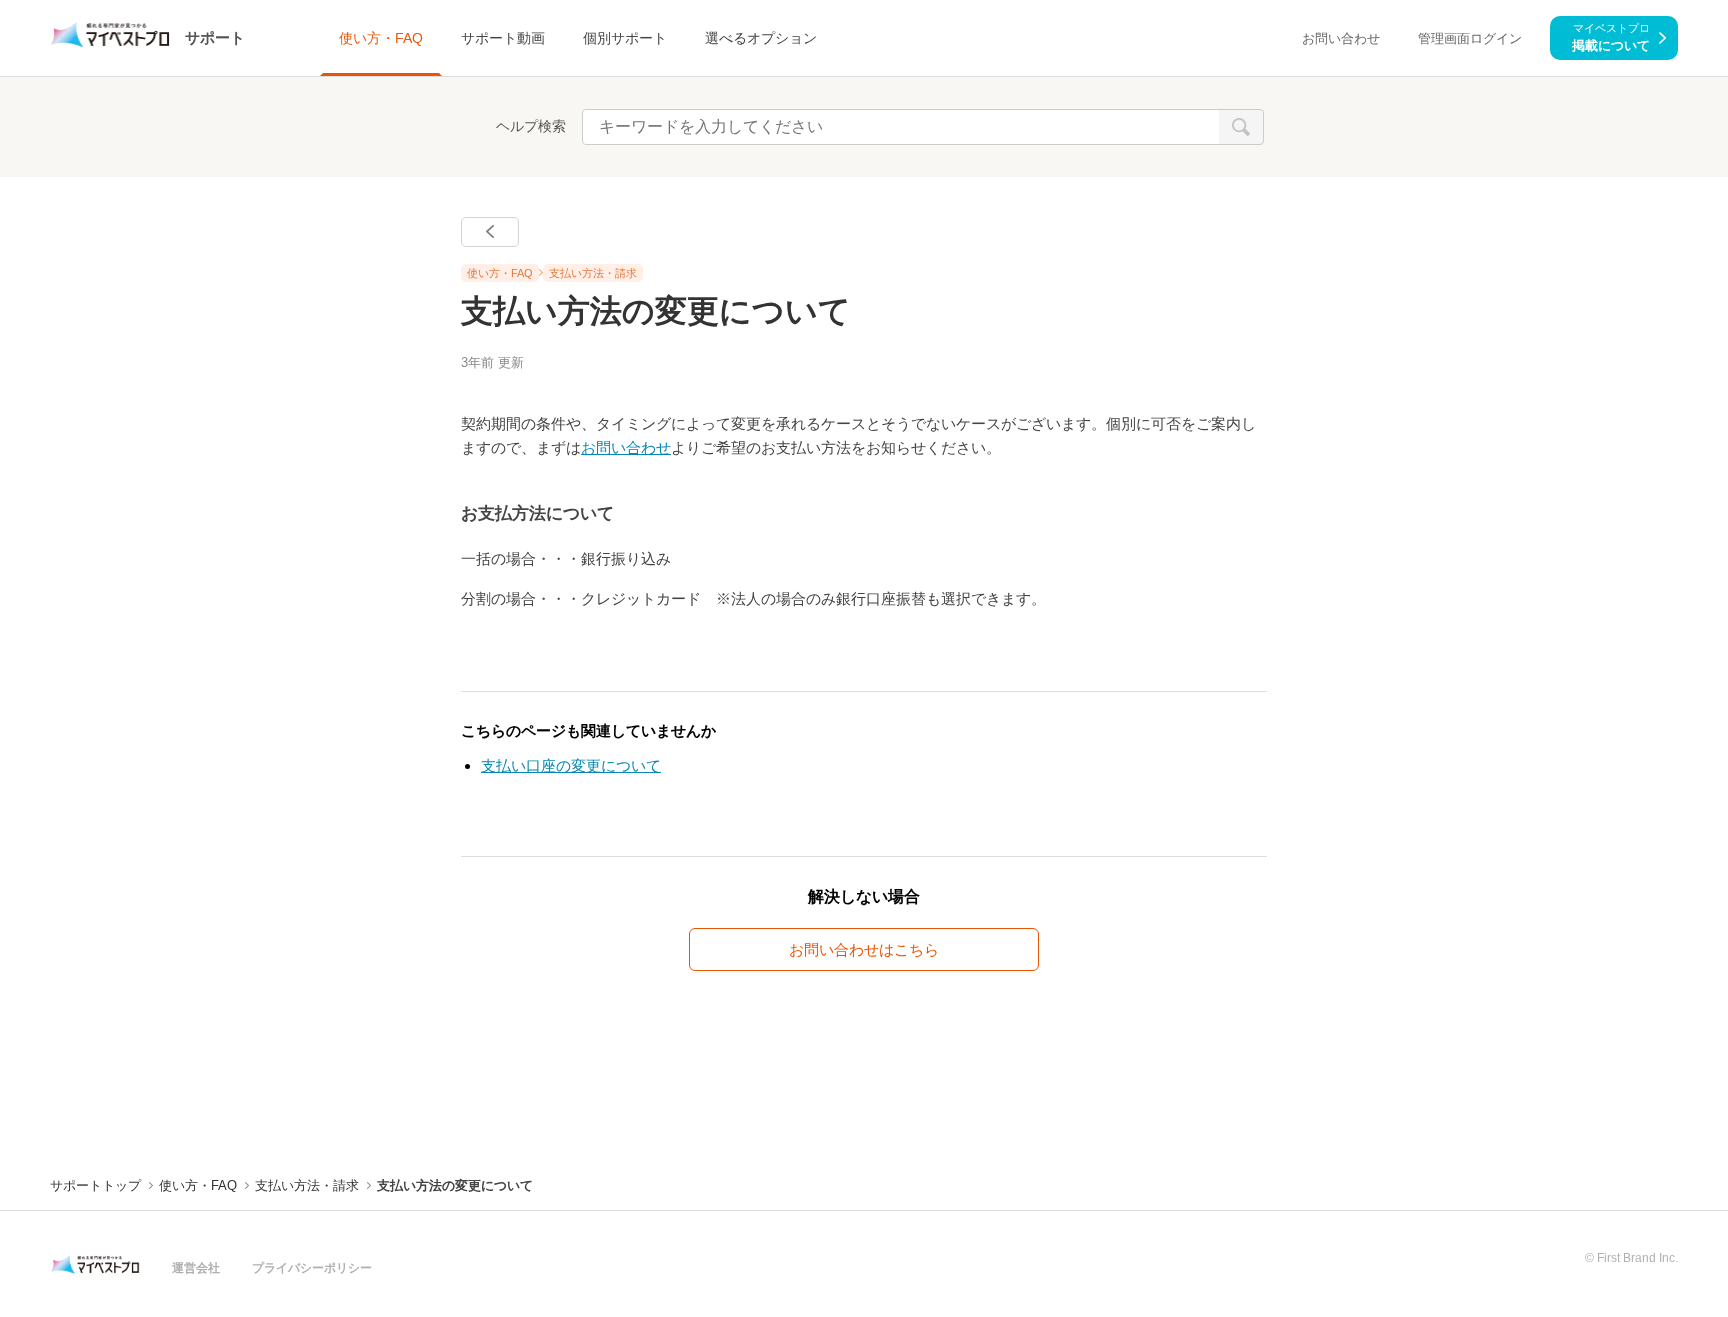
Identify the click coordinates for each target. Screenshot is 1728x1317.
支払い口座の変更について (571, 765)
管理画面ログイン (1470, 38)
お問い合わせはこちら (864, 949)
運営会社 (196, 1268)
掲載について (1611, 37)
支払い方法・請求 (593, 273)
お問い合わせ (1341, 38)
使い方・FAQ (500, 273)
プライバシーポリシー (312, 1268)
